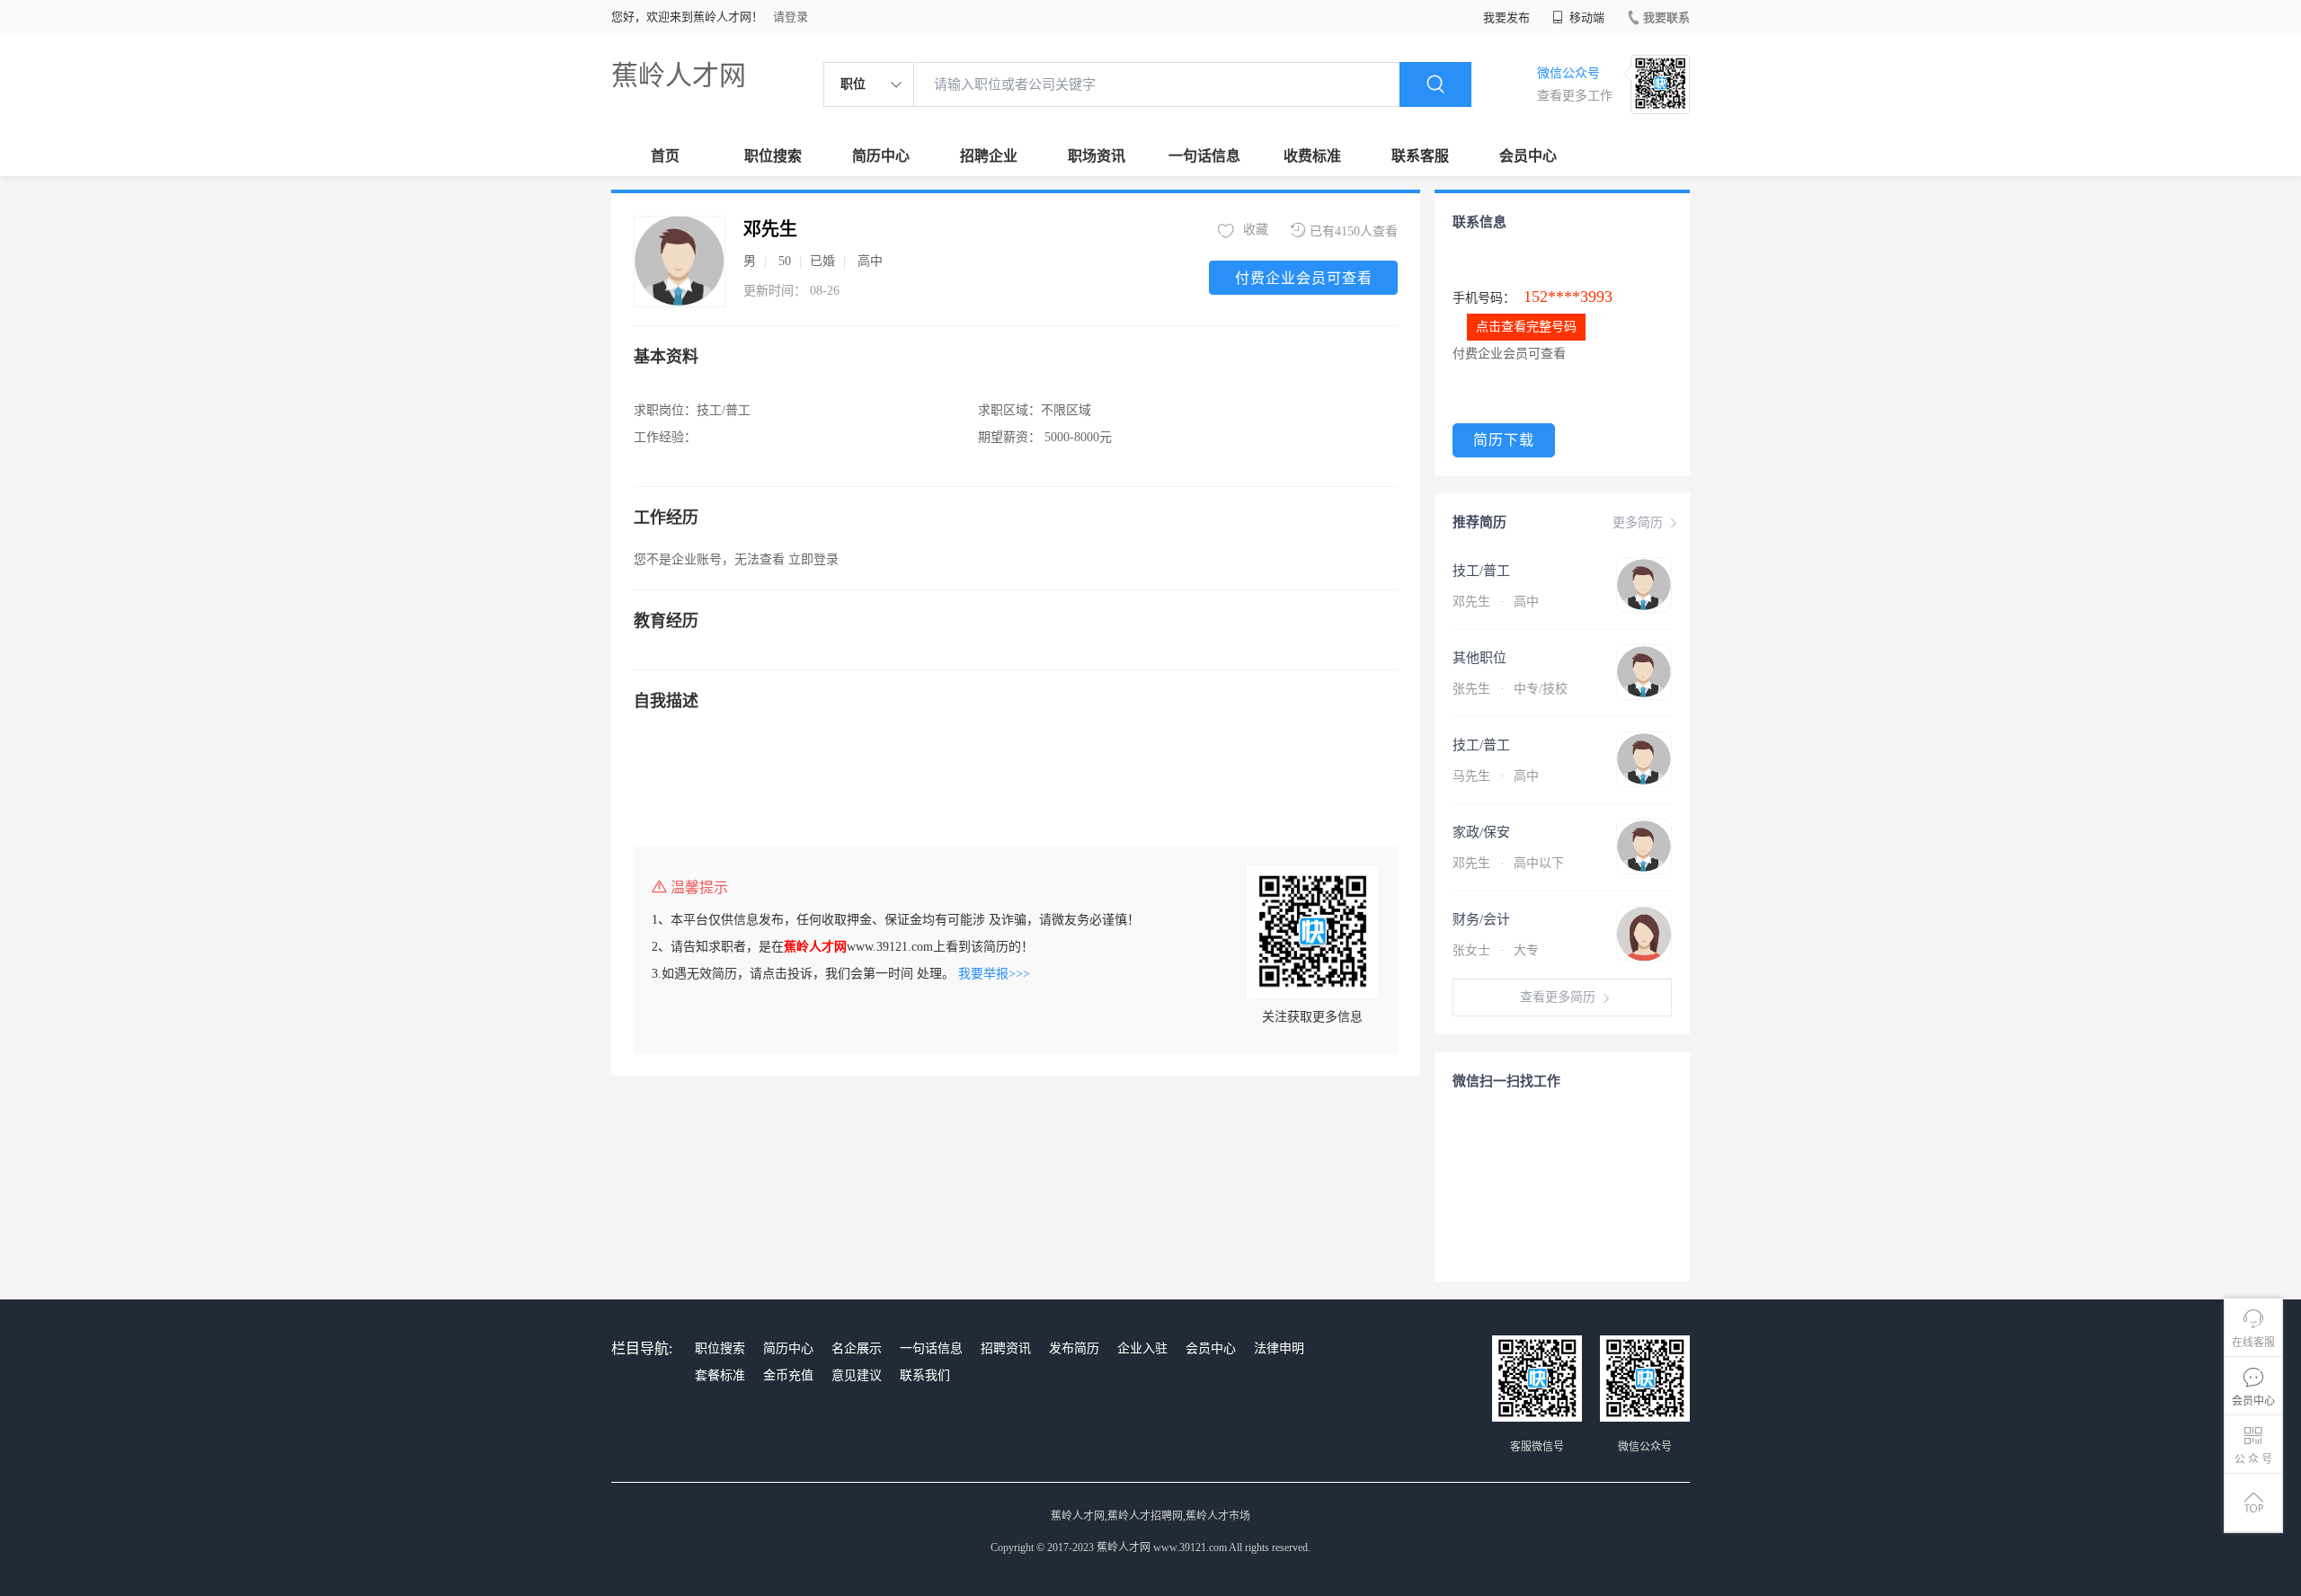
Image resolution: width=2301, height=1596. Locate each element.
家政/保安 (1481, 832)
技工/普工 (1481, 571)
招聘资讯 (1006, 1348)
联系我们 (925, 1375)
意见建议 (857, 1375)
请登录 (791, 17)
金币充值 (788, 1375)
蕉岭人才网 (679, 75)
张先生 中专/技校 (1510, 689)
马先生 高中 (1496, 776)
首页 (665, 156)
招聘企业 (989, 156)
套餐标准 (720, 1375)
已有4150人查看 (1354, 231)
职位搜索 (773, 156)
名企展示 (857, 1348)
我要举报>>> (994, 974)
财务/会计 (1481, 919)
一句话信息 (1204, 156)
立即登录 (813, 559)
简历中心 (881, 156)
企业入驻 (1142, 1348)
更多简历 (1638, 523)
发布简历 (1074, 1348)
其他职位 (1479, 658)
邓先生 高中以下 (1508, 863)
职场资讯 (1097, 156)
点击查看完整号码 (1526, 327)
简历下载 (1504, 440)
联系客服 (1420, 156)
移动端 (1586, 18)
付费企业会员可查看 (1304, 278)
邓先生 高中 (1496, 602)
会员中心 (1528, 156)
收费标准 (1312, 156)
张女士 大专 (1496, 950)
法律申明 (1279, 1348)
